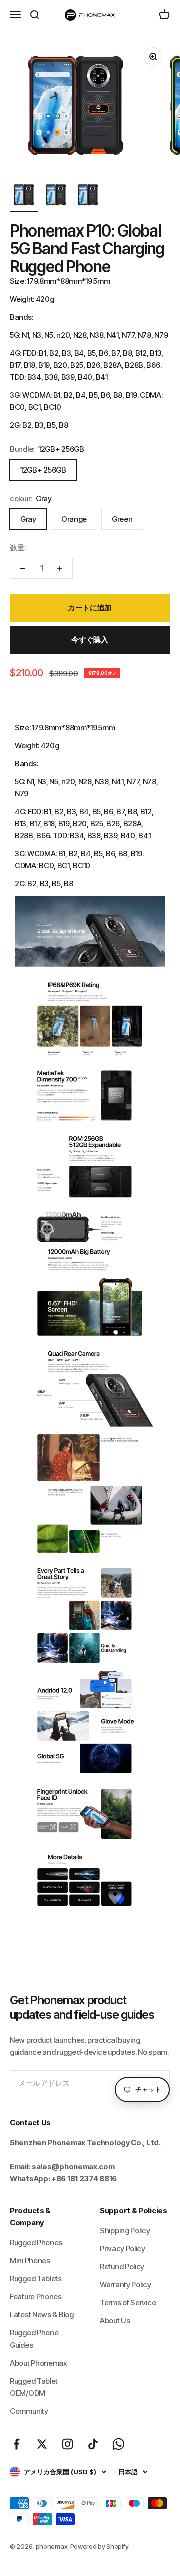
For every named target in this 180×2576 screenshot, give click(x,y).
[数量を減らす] (23, 568)
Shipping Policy (125, 2231)
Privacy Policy (123, 2249)
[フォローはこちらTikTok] (93, 2444)
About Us (115, 2321)
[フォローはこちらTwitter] (42, 2444)
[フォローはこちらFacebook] (17, 2444)
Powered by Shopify (100, 2546)
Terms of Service (128, 2303)
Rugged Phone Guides (34, 2339)
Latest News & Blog (42, 2315)
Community (29, 2411)
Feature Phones (36, 2297)
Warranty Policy (126, 2285)
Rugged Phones (36, 2243)
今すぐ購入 (90, 640)
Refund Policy (122, 2267)
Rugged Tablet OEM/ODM (34, 2387)
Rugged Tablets (36, 2279)
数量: (18, 547)
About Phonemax (39, 2363)
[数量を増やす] (60, 568)
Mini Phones (30, 2261)
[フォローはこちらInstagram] (68, 2444)
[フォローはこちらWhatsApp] (119, 2444)
